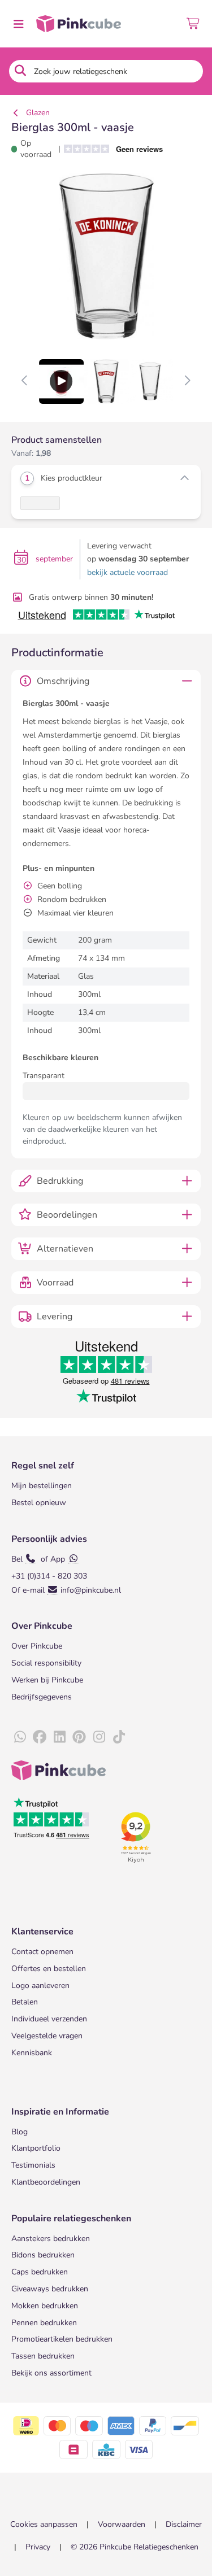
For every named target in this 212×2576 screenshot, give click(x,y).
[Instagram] (99, 1737)
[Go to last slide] (25, 381)
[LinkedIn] (59, 1737)
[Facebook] (40, 1737)
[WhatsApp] (20, 1737)
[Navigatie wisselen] (18, 24)
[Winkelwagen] (194, 24)
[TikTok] (119, 1737)
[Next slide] (187, 381)
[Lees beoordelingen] (118, 149)
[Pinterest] (79, 1737)
